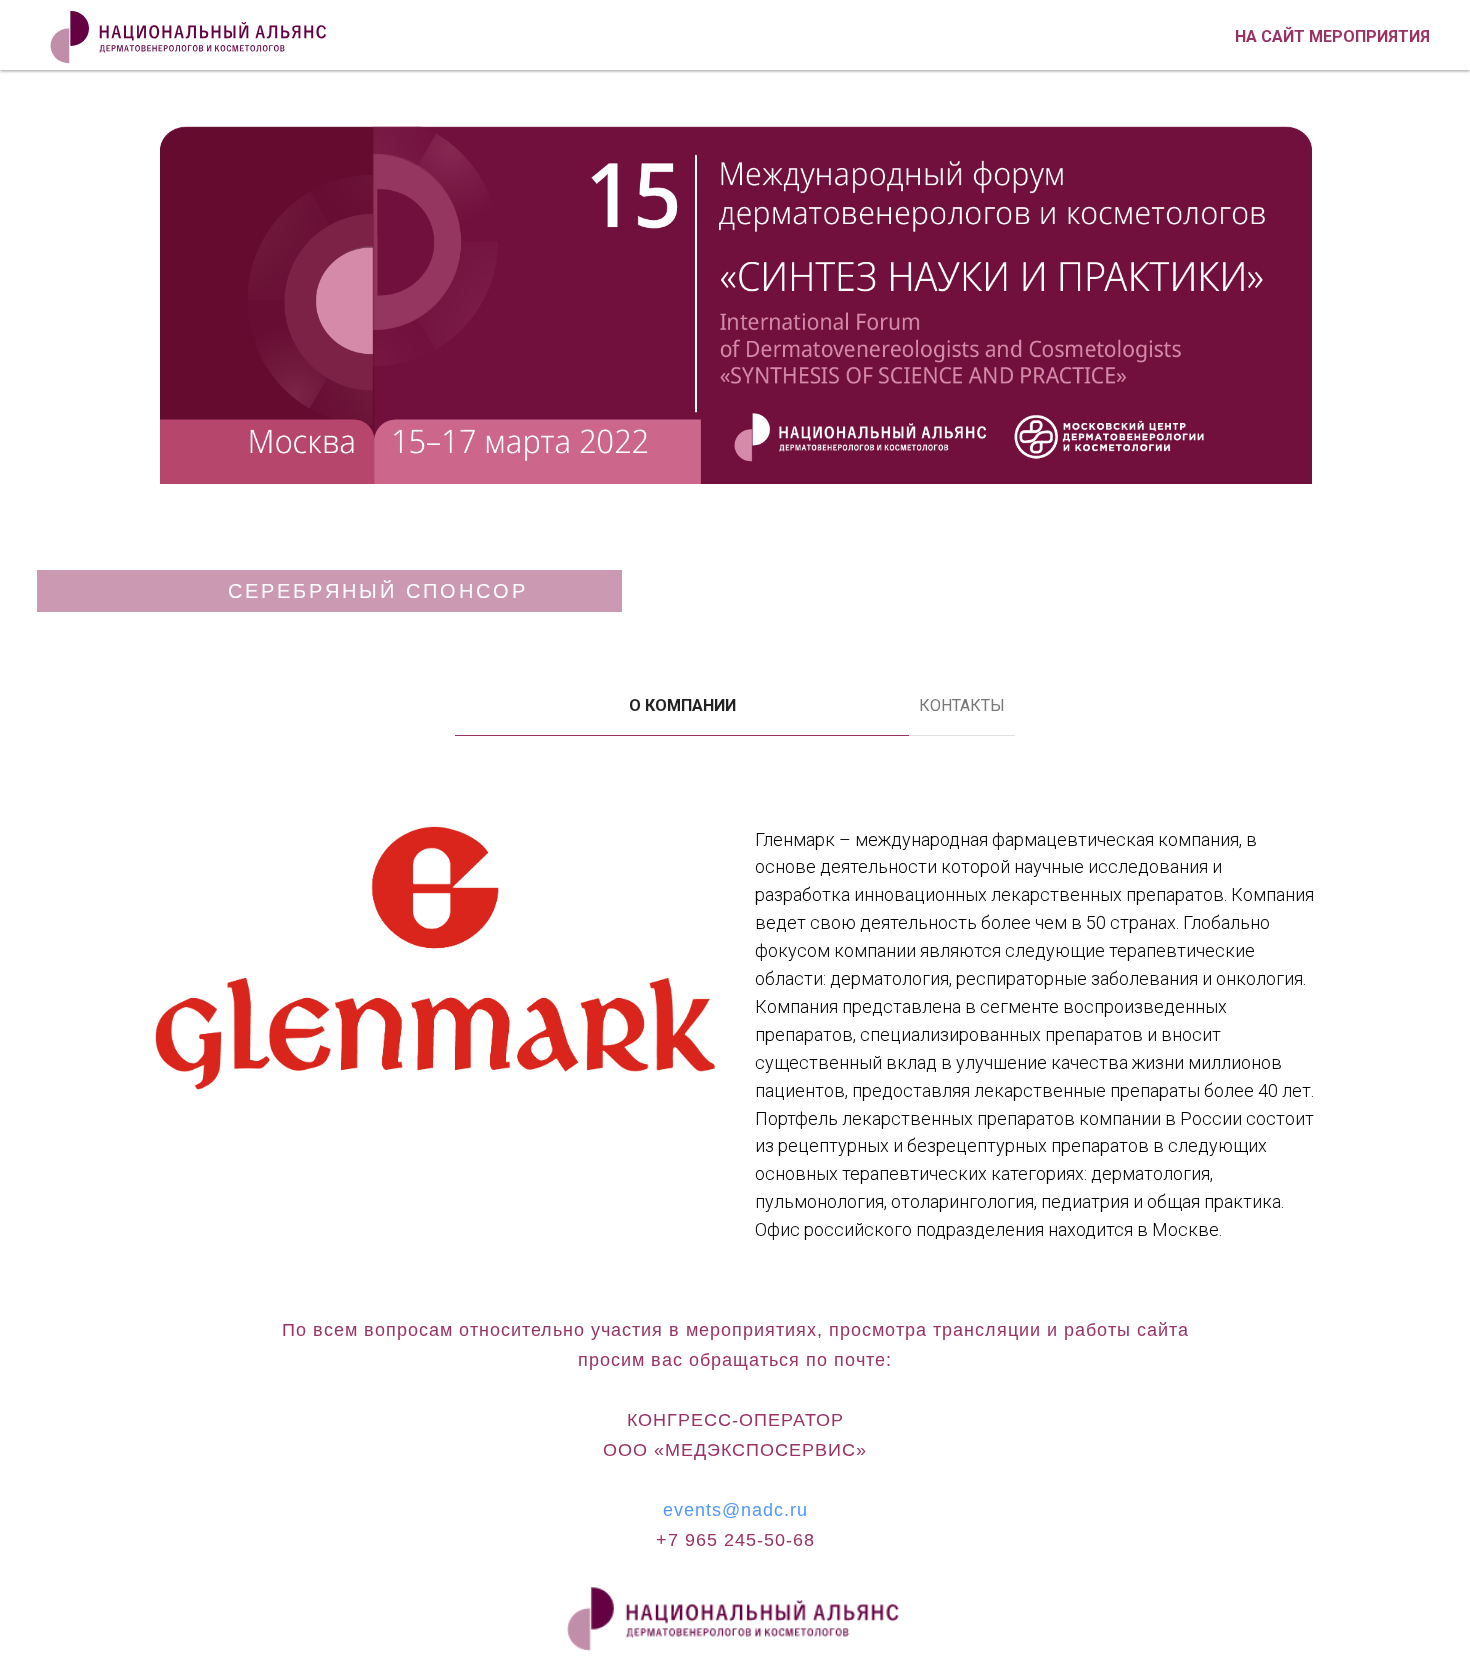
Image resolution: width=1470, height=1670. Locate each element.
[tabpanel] (735, 1038)
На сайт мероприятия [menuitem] (1332, 36)
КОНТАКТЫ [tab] (962, 705)
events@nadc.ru (735, 1510)
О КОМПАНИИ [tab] (682, 705)
